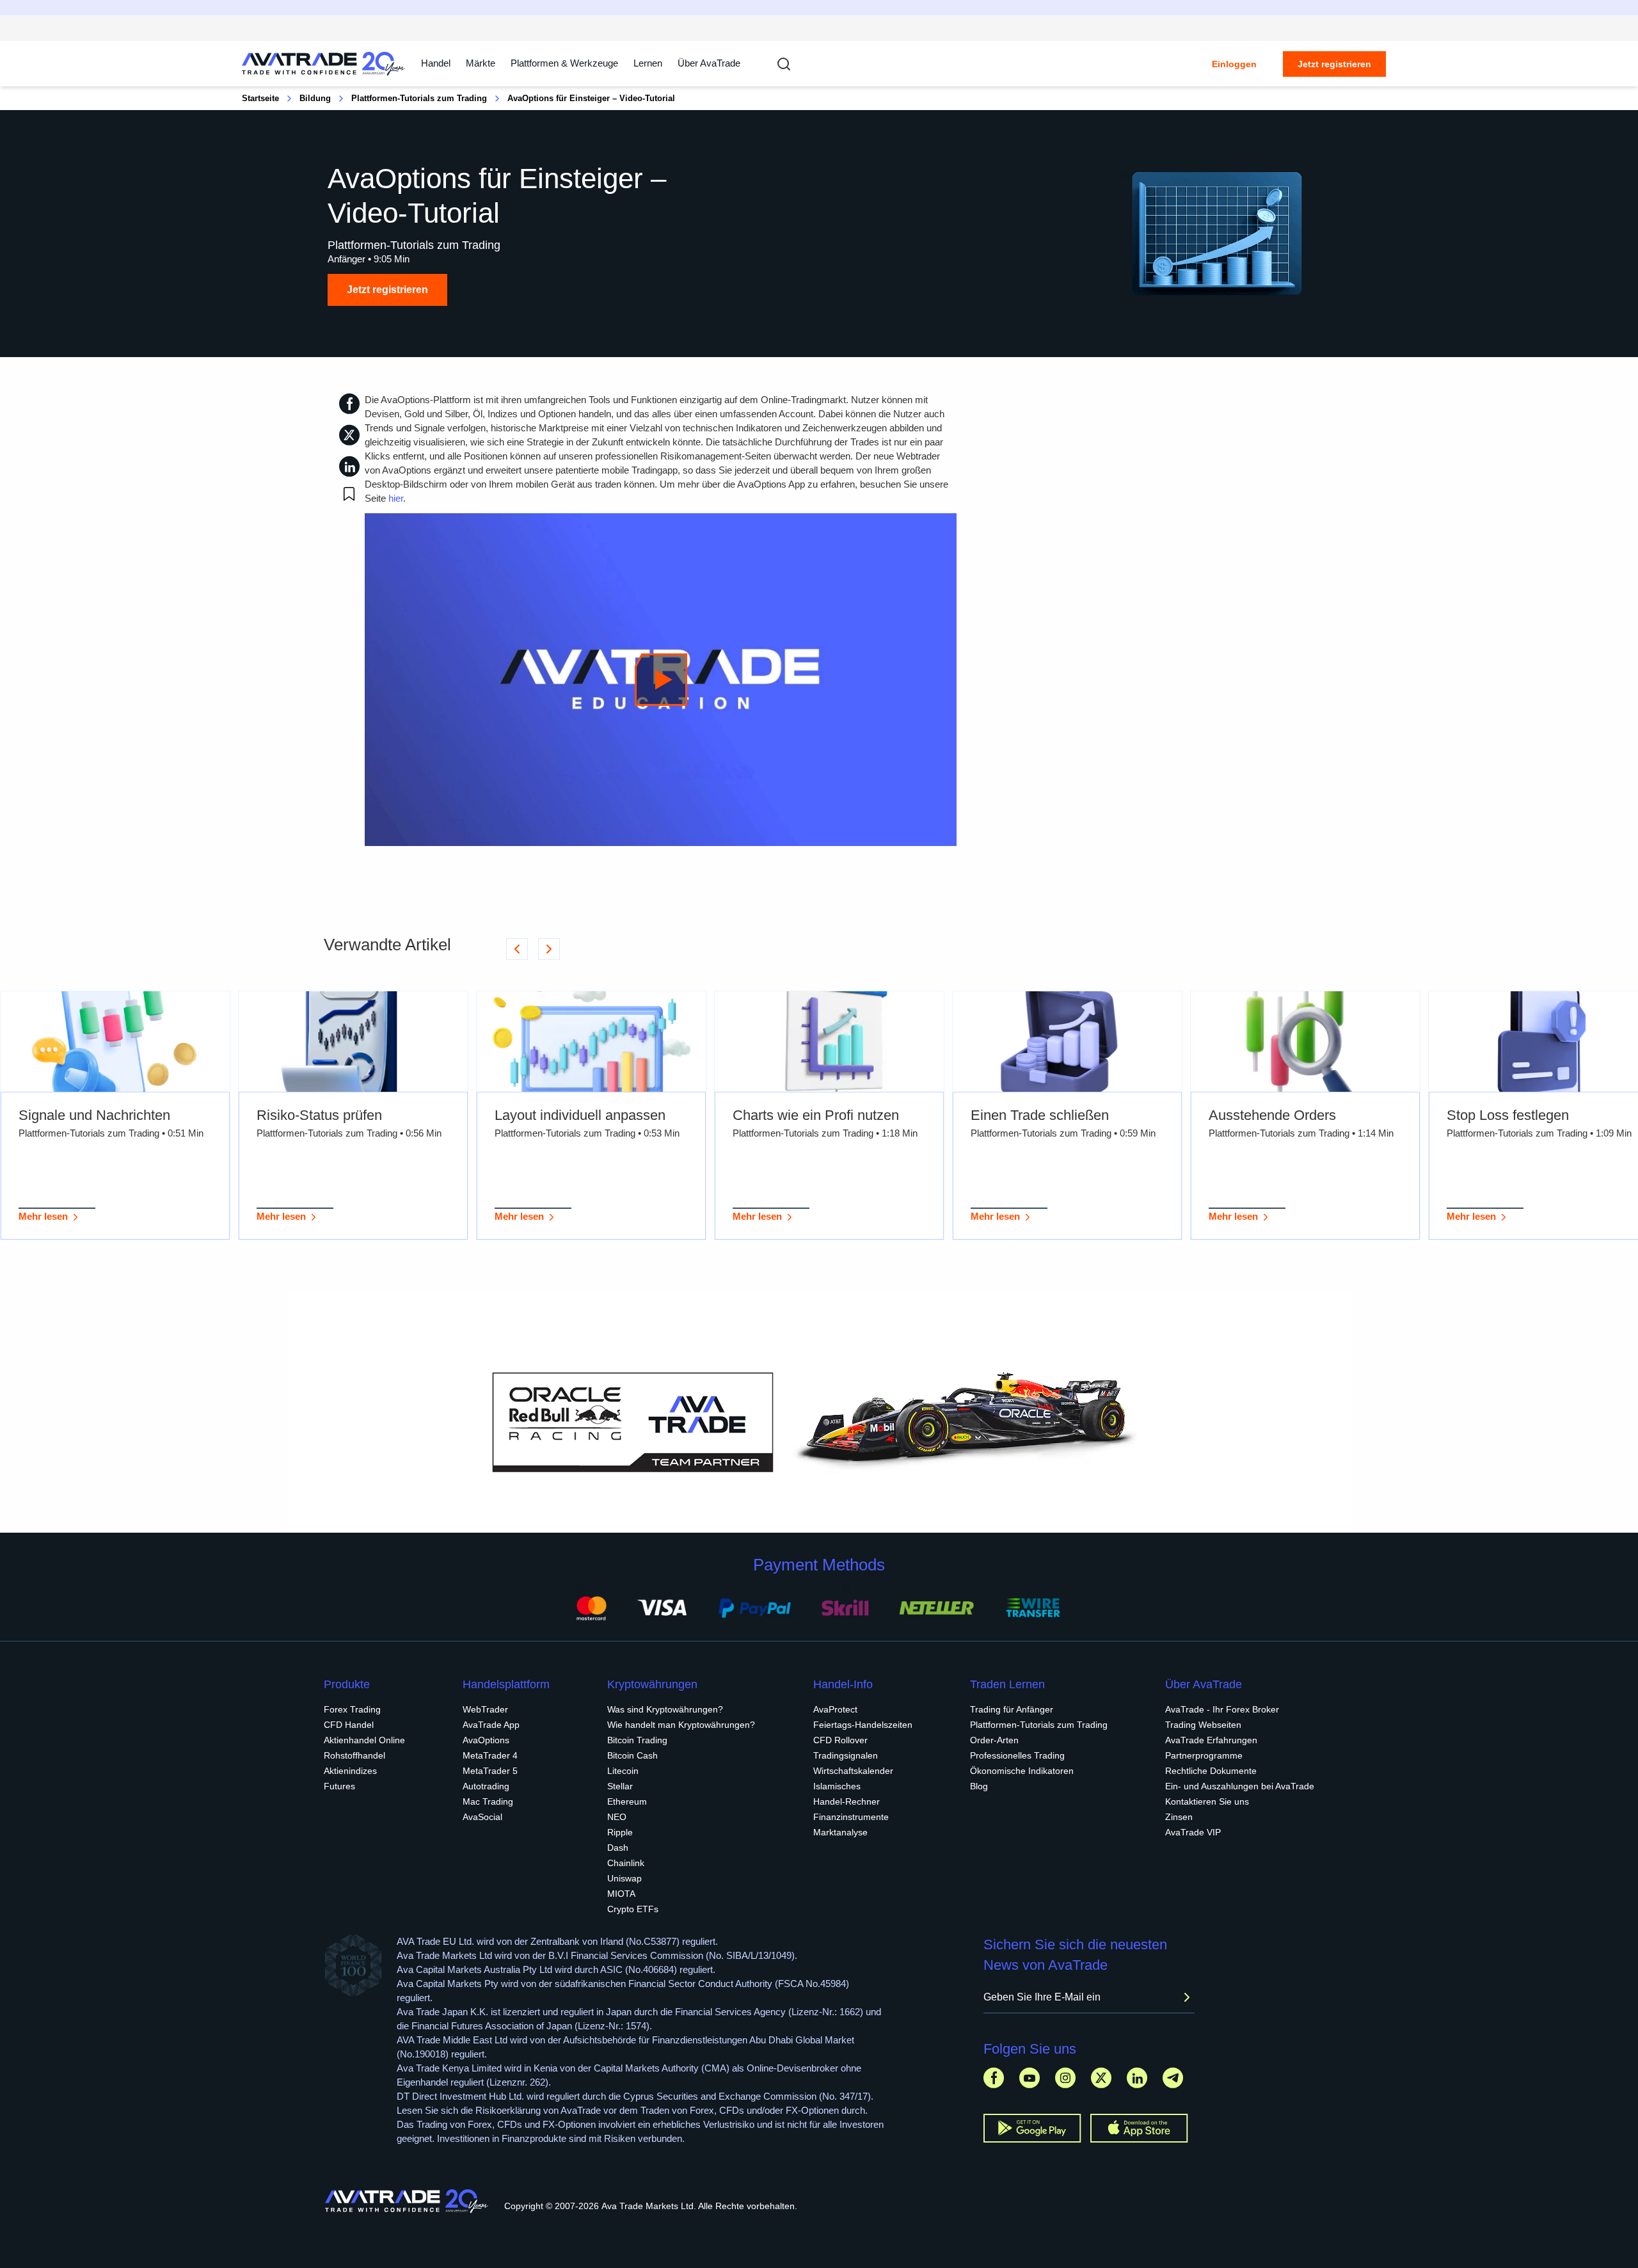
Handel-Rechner (847, 1801)
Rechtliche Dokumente (1211, 1771)
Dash (618, 1848)
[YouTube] (1030, 2078)
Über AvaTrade (709, 63)
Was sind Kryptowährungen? (665, 1709)
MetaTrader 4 (490, 1755)
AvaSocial (482, 1817)
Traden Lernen (1007, 1684)
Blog (979, 1786)
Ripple (620, 1832)
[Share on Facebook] (349, 403)
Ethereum (627, 1801)
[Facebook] (994, 2078)
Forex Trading (352, 1709)
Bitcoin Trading (637, 1740)
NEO (617, 1817)
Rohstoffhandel (354, 1755)
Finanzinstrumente (851, 1817)
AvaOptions (486, 1740)
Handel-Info (843, 1684)
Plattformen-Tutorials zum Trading (419, 98)
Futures (339, 1786)
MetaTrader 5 (490, 1771)
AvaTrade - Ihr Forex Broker (1222, 1709)
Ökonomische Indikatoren (1022, 1771)
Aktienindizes (350, 1771)
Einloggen (1234, 64)
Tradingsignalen (846, 1755)
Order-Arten (994, 1740)
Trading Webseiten (1203, 1725)
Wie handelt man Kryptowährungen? (681, 1725)
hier (396, 498)
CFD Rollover (840, 1740)
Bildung (315, 98)
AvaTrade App (491, 1725)
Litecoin (623, 1771)
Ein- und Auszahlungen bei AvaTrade (1240, 1786)
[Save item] (349, 494)
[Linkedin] (1137, 2078)
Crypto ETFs (633, 1909)
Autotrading (486, 1786)
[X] (1101, 2078)
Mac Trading (488, 1801)
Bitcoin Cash (632, 1755)
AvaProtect (835, 1709)
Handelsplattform (506, 1684)
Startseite (260, 98)
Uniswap (624, 1878)
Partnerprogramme (1204, 1755)
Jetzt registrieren (1334, 64)
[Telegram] (1173, 2078)
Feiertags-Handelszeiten (863, 1725)
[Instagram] (1065, 2078)
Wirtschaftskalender (853, 1771)
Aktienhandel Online (364, 1740)
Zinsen (1179, 1817)
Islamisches (837, 1786)
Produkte (347, 1684)
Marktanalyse (840, 1832)
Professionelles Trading (1017, 1755)
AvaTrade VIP (1193, 1832)
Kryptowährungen (652, 1684)
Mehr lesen (43, 1216)
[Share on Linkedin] (349, 466)
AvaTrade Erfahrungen (1211, 1740)
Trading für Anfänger (1012, 1709)
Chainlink (626, 1863)
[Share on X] (349, 435)
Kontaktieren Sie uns (1207, 1801)
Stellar (620, 1786)
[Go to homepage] (324, 64)
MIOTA (621, 1894)
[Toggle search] (784, 64)
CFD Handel (349, 1725)
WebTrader (485, 1709)
